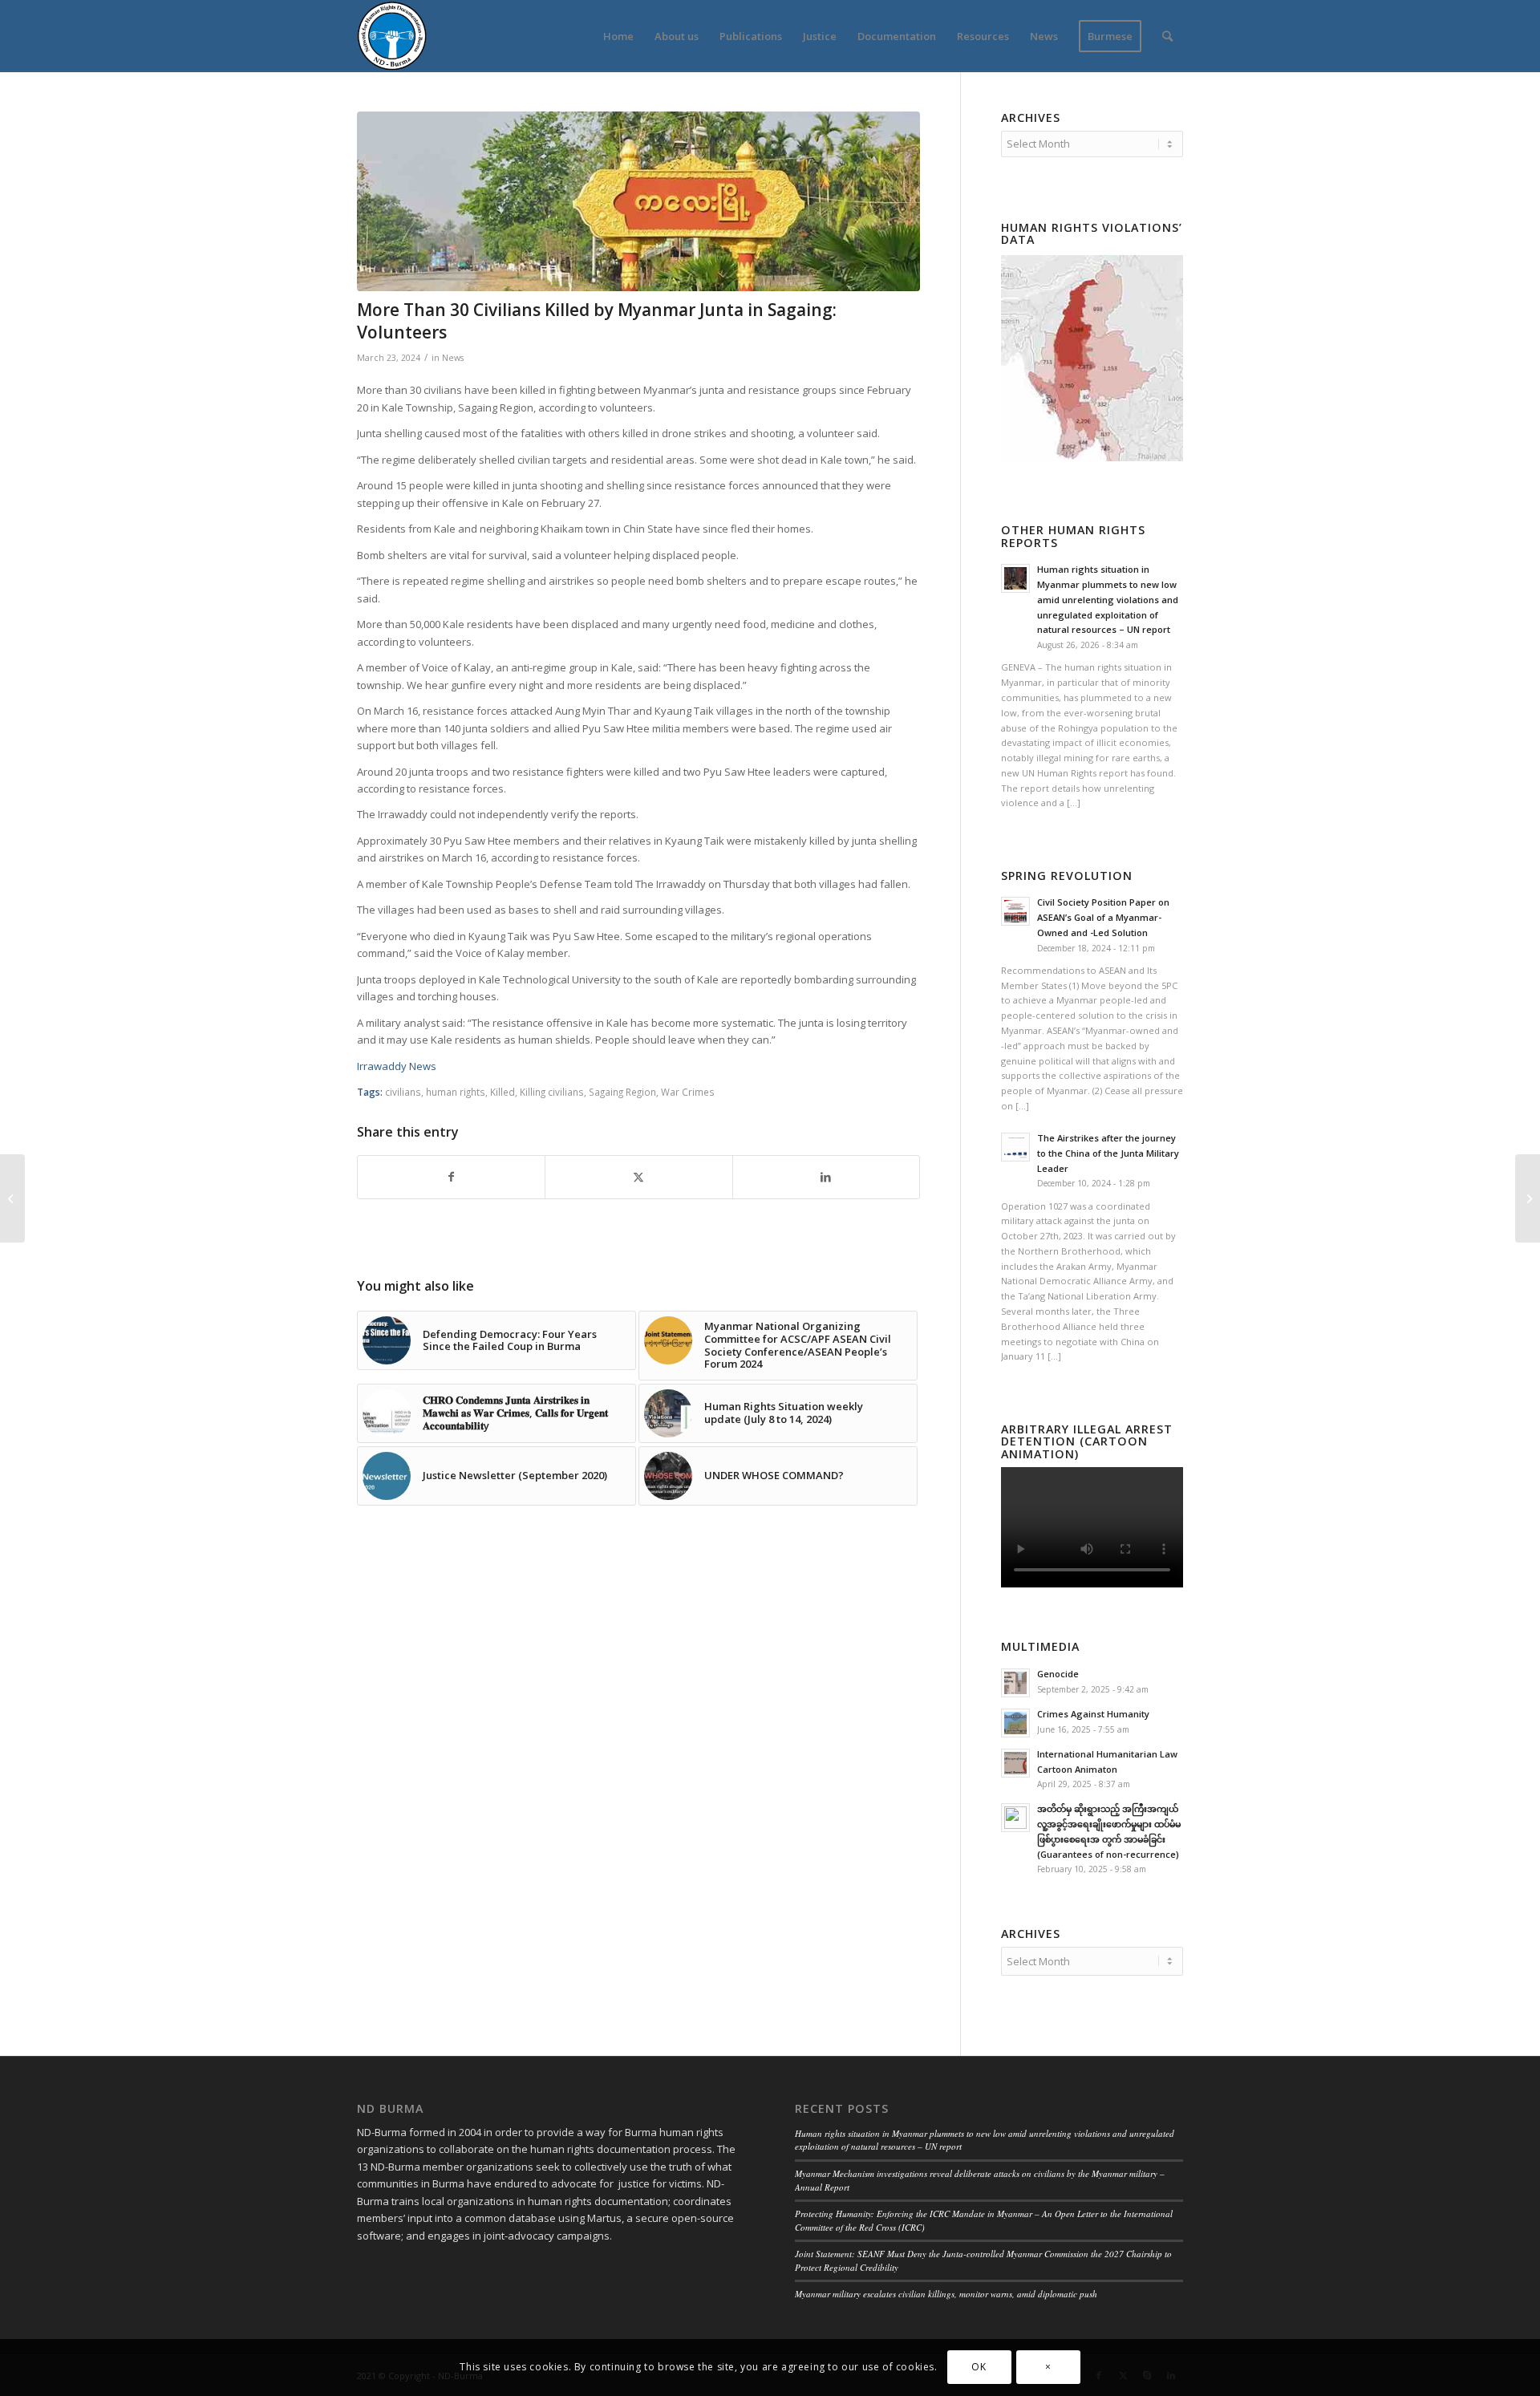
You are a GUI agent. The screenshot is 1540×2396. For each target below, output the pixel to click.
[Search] (1167, 36)
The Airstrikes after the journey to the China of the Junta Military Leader (1108, 1153)
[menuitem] (618, 36)
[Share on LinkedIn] (826, 1177)
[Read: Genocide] (1015, 1683)
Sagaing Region (622, 1092)
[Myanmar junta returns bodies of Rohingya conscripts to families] (1528, 1198)
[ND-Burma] (392, 36)
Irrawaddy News (397, 1066)
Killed (503, 1092)
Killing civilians (552, 1092)
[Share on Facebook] (451, 1177)
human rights (456, 1092)
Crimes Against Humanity (1093, 1714)
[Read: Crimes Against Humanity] (1015, 1723)
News (453, 358)
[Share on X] (638, 1177)
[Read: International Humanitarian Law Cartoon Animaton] (1015, 1763)
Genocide (1058, 1674)
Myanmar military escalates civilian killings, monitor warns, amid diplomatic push (946, 2294)
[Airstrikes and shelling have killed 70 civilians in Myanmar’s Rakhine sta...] (12, 1198)
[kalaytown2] (638, 201)
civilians (403, 1092)
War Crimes (688, 1092)
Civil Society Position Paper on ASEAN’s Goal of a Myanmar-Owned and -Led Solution (1103, 917)
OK (979, 2368)
